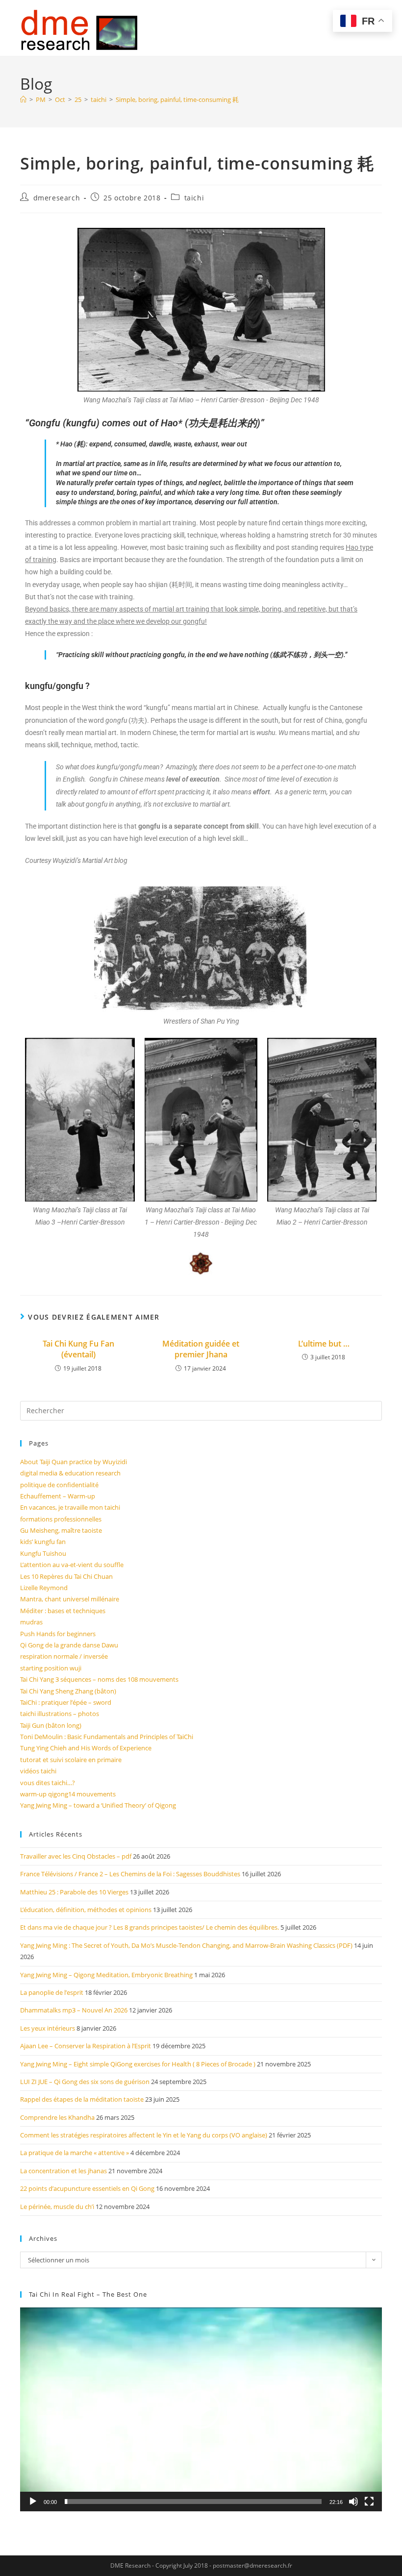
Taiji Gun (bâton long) (51, 1725)
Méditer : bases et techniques (63, 1611)
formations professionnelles (61, 1519)
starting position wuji (51, 1668)
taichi (194, 198)
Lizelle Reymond (44, 1588)
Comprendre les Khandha (57, 2117)
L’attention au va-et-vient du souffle (72, 1565)
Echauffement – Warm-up (58, 1496)
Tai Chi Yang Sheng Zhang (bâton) (68, 1691)
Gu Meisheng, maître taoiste (61, 1530)
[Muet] (353, 2502)
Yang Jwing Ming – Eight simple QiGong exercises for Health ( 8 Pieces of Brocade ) (138, 2064)
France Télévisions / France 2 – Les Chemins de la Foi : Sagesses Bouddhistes (130, 1874)
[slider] (193, 2502)
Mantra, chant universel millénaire (70, 1599)
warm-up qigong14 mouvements (68, 1794)
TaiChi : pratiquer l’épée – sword (66, 1702)
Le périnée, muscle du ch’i (57, 2207)
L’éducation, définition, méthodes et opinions (86, 1910)
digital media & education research (70, 1473)
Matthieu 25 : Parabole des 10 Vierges (74, 1892)
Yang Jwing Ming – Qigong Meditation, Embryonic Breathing (106, 1975)
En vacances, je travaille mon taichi (70, 1507)
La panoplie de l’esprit (52, 1992)
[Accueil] (23, 99)
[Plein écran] (369, 2502)
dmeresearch (57, 198)
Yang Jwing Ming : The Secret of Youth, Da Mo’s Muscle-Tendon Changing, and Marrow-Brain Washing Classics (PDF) (186, 1945)
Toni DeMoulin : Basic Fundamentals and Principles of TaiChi (107, 1737)
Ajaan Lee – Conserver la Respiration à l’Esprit (86, 2046)
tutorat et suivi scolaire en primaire (71, 1760)
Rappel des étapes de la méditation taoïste (82, 2099)
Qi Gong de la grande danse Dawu (69, 1645)
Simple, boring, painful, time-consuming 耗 (177, 99)
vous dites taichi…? (48, 1783)
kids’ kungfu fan (43, 1542)
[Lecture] (33, 2502)
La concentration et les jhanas (63, 2171)
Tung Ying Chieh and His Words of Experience (86, 1748)
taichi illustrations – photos (60, 1714)
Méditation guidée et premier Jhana (201, 1349)
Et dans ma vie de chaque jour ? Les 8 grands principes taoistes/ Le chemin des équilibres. (150, 1927)
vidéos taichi (38, 1771)
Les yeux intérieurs (48, 2028)
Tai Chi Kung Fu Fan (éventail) (78, 1349)
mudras (31, 1622)
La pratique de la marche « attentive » (75, 2153)
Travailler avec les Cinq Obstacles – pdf (76, 1856)
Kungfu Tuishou (43, 1553)
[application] (201, 2409)
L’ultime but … (324, 1344)
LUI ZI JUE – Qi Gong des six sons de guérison (85, 2082)
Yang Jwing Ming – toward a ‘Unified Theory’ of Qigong (98, 1805)
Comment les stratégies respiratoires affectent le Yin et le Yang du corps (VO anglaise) (144, 2135)
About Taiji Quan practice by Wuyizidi (74, 1462)
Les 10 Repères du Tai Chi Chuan (66, 1576)
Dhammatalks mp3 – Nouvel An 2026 (74, 2010)
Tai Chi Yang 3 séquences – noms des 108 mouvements (99, 1679)
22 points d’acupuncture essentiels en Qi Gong (87, 2188)
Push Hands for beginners (58, 1634)
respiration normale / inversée (64, 1656)
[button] (201, 2409)
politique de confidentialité (59, 1485)
